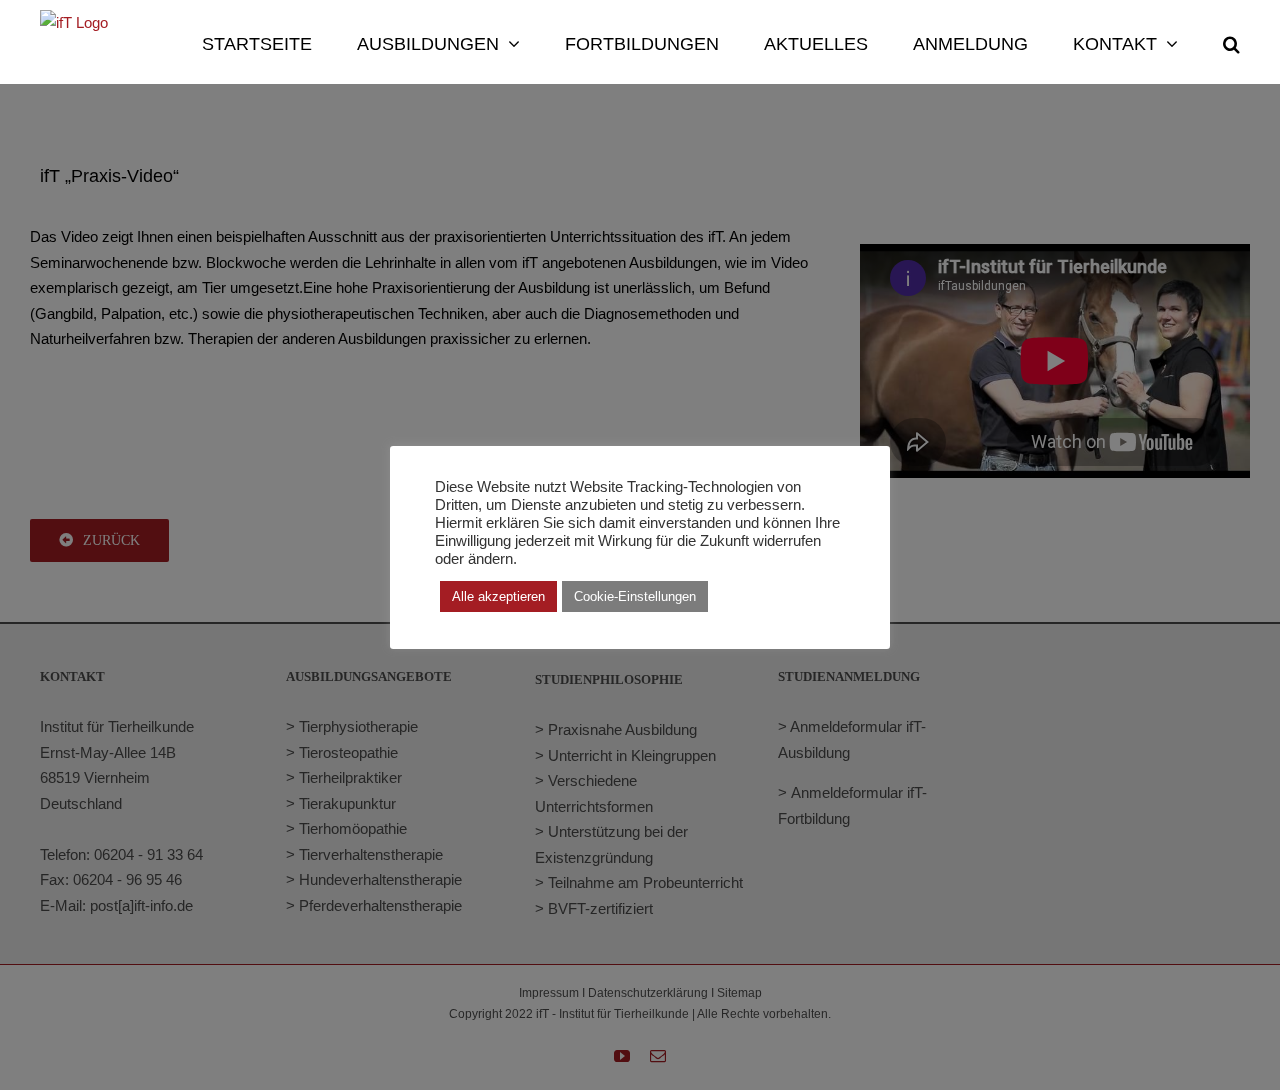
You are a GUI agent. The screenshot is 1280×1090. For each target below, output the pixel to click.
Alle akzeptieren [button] (498, 596)
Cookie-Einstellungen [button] (635, 596)
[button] (1231, 42)
